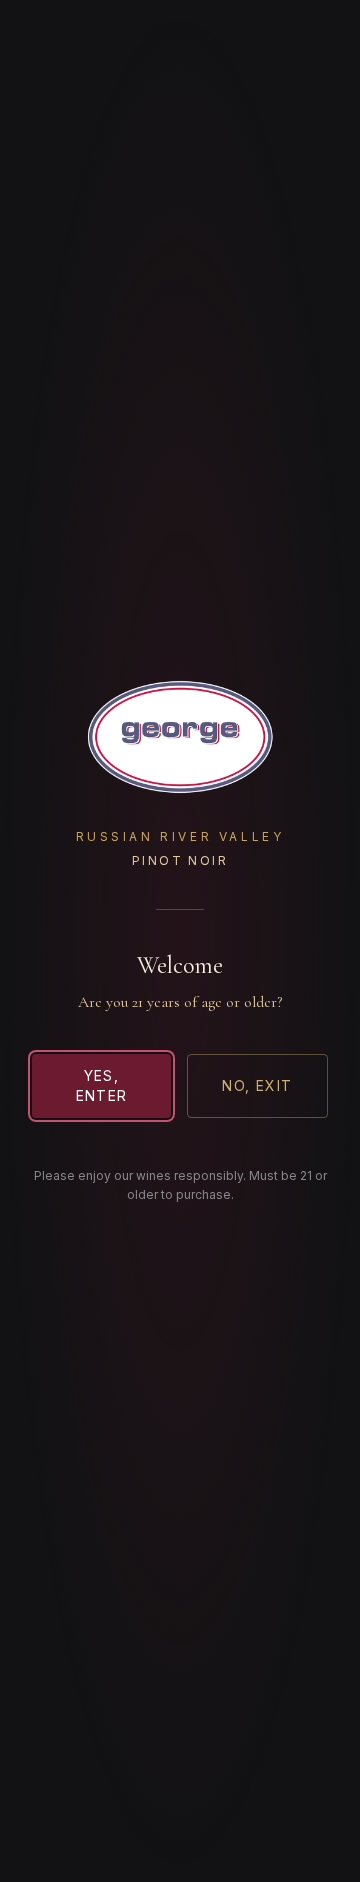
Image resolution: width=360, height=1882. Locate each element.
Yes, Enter (102, 1085)
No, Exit (257, 1085)
